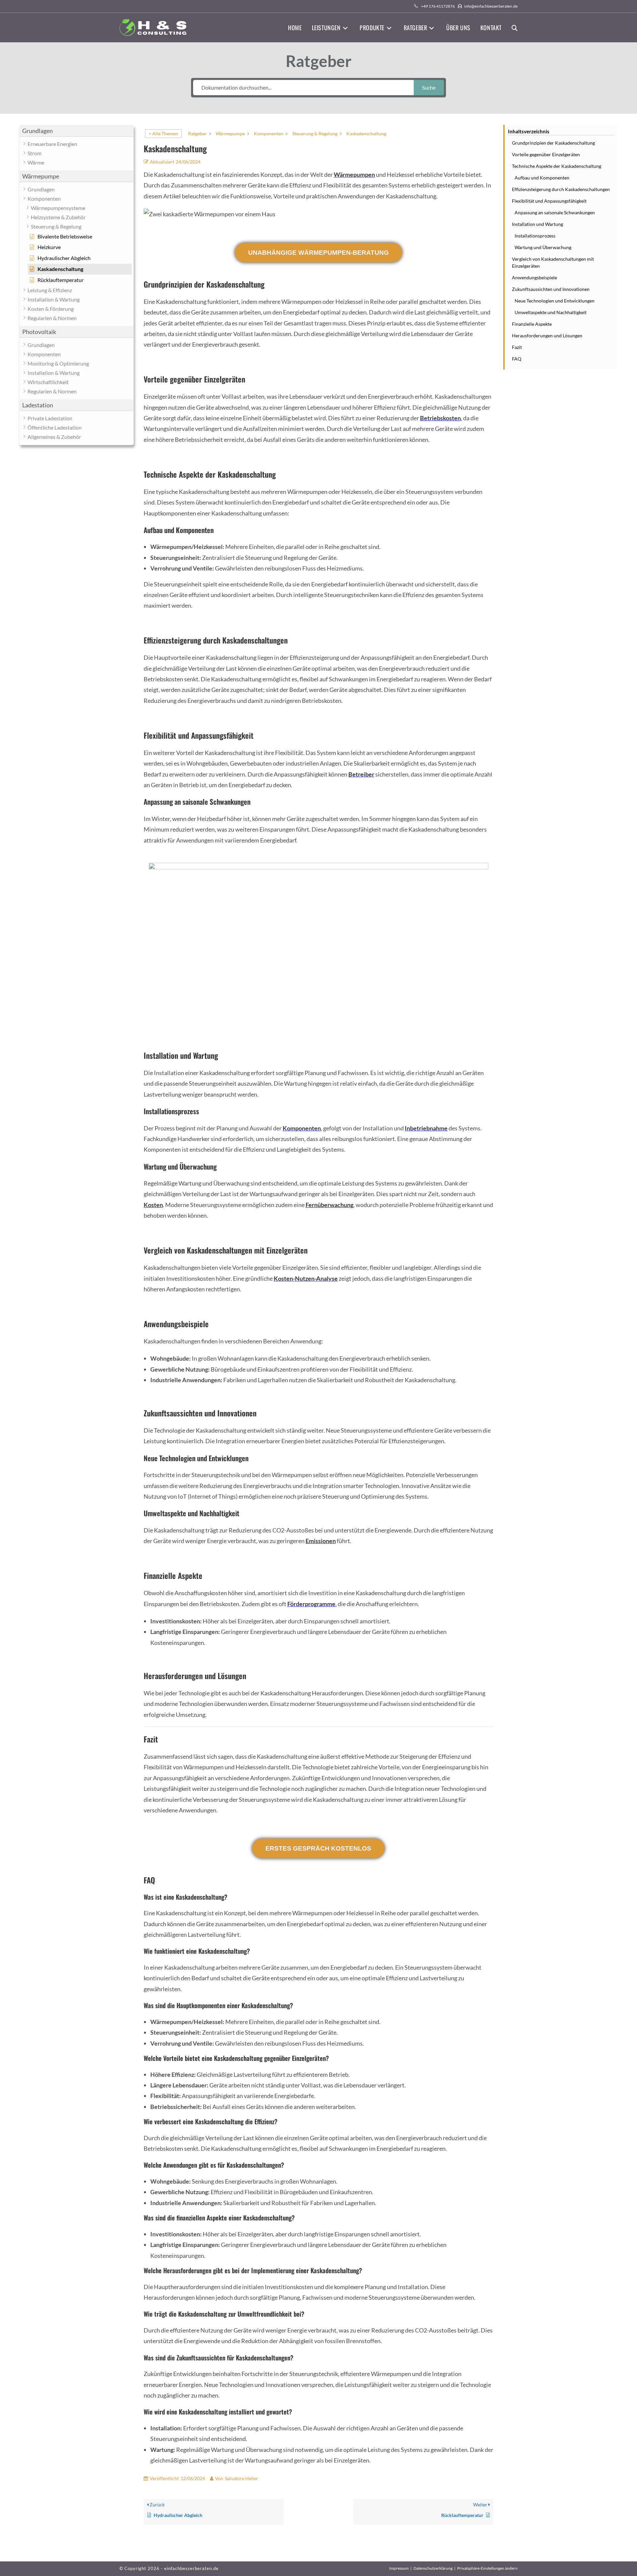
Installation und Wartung (537, 224)
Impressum (399, 2568)
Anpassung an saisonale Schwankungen (555, 212)
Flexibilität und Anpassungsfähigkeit (549, 201)
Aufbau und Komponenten (542, 178)
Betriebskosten (440, 418)
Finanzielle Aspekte (532, 324)
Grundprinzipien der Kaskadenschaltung (553, 143)
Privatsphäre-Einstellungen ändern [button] (487, 2568)
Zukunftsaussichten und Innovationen (551, 289)
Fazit (517, 347)
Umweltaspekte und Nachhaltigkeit (551, 312)
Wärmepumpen (354, 174)
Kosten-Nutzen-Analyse (306, 1278)
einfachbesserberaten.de (191, 2568)
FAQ (517, 359)
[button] (76, 131)
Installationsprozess (535, 236)
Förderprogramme (311, 1604)
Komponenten (302, 1128)
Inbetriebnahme (426, 1128)
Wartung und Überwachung (543, 247)
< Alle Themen (163, 134)
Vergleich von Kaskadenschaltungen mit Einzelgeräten (553, 262)
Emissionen (321, 1541)
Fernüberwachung (329, 1205)
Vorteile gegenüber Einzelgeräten (546, 154)
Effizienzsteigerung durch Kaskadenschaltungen (561, 189)
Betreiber (361, 774)
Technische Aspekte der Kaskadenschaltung (557, 166)
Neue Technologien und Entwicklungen (555, 301)
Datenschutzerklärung (433, 2568)
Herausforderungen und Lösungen (547, 336)
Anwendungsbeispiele (534, 277)
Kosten (153, 1205)
